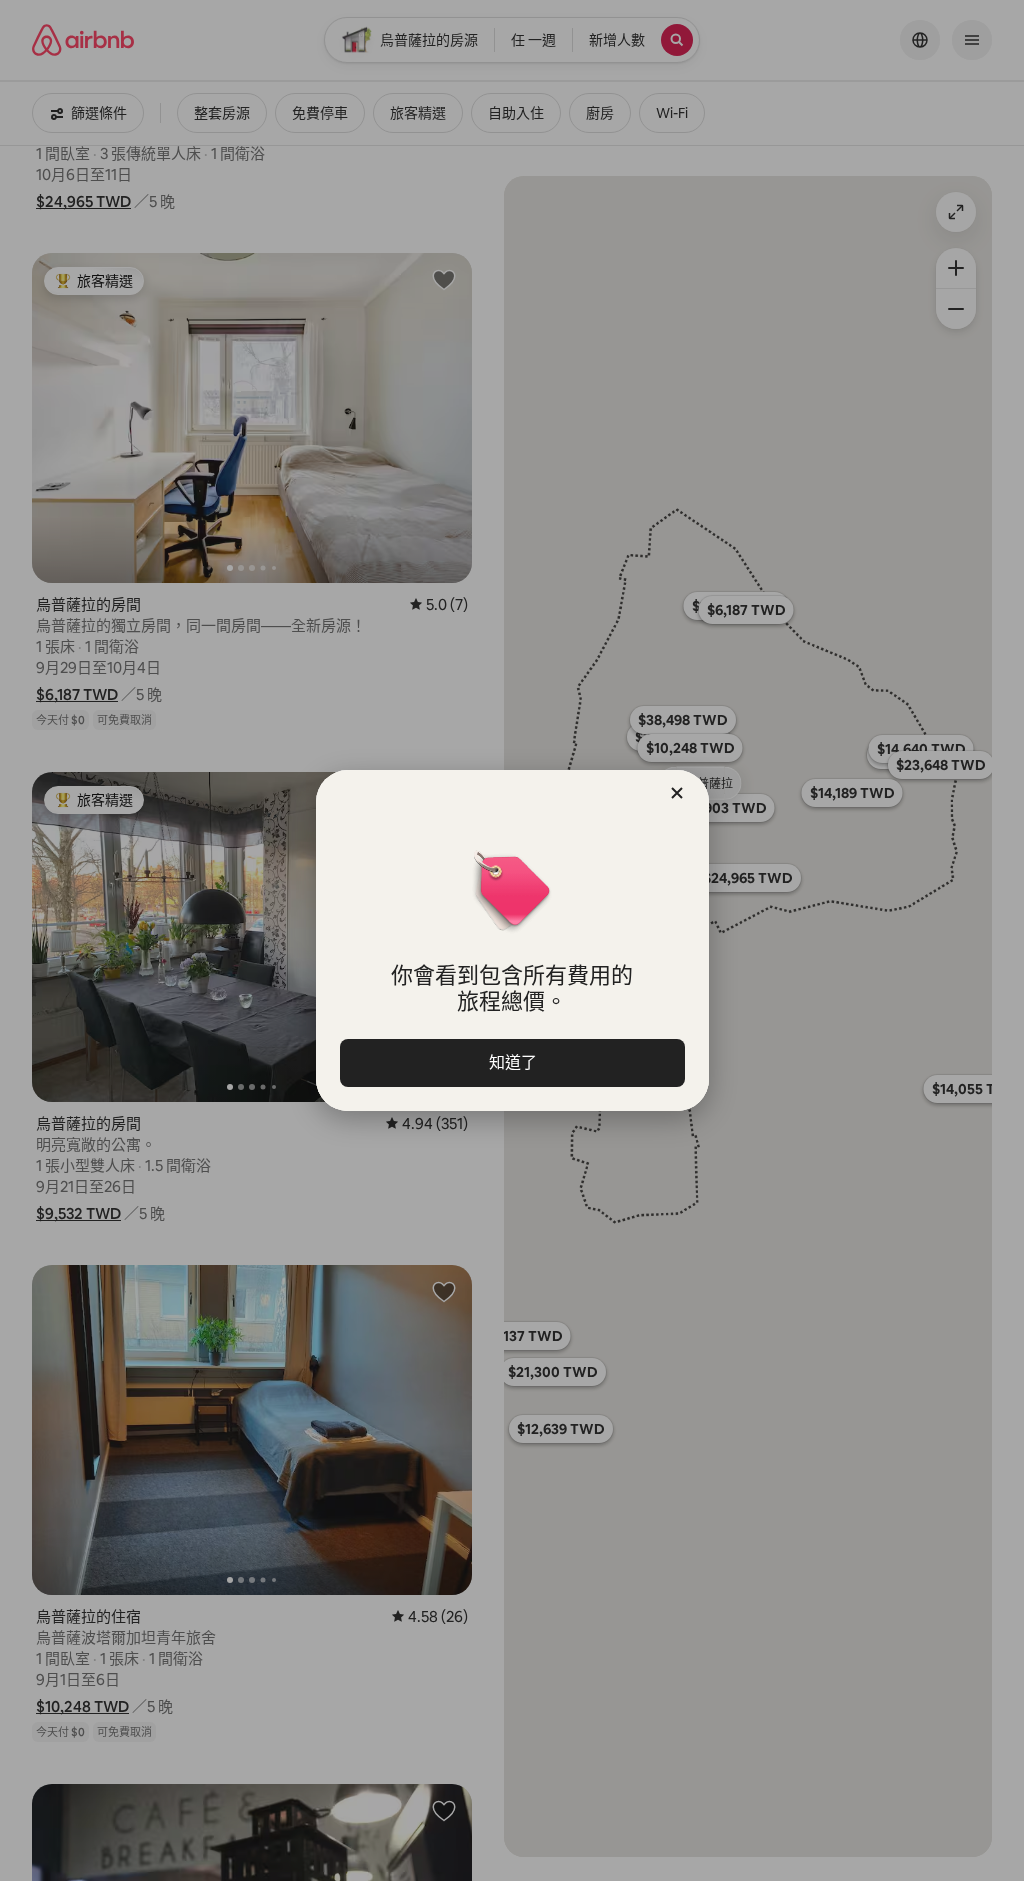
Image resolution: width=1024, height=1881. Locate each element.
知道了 (512, 1062)
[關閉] (677, 793)
